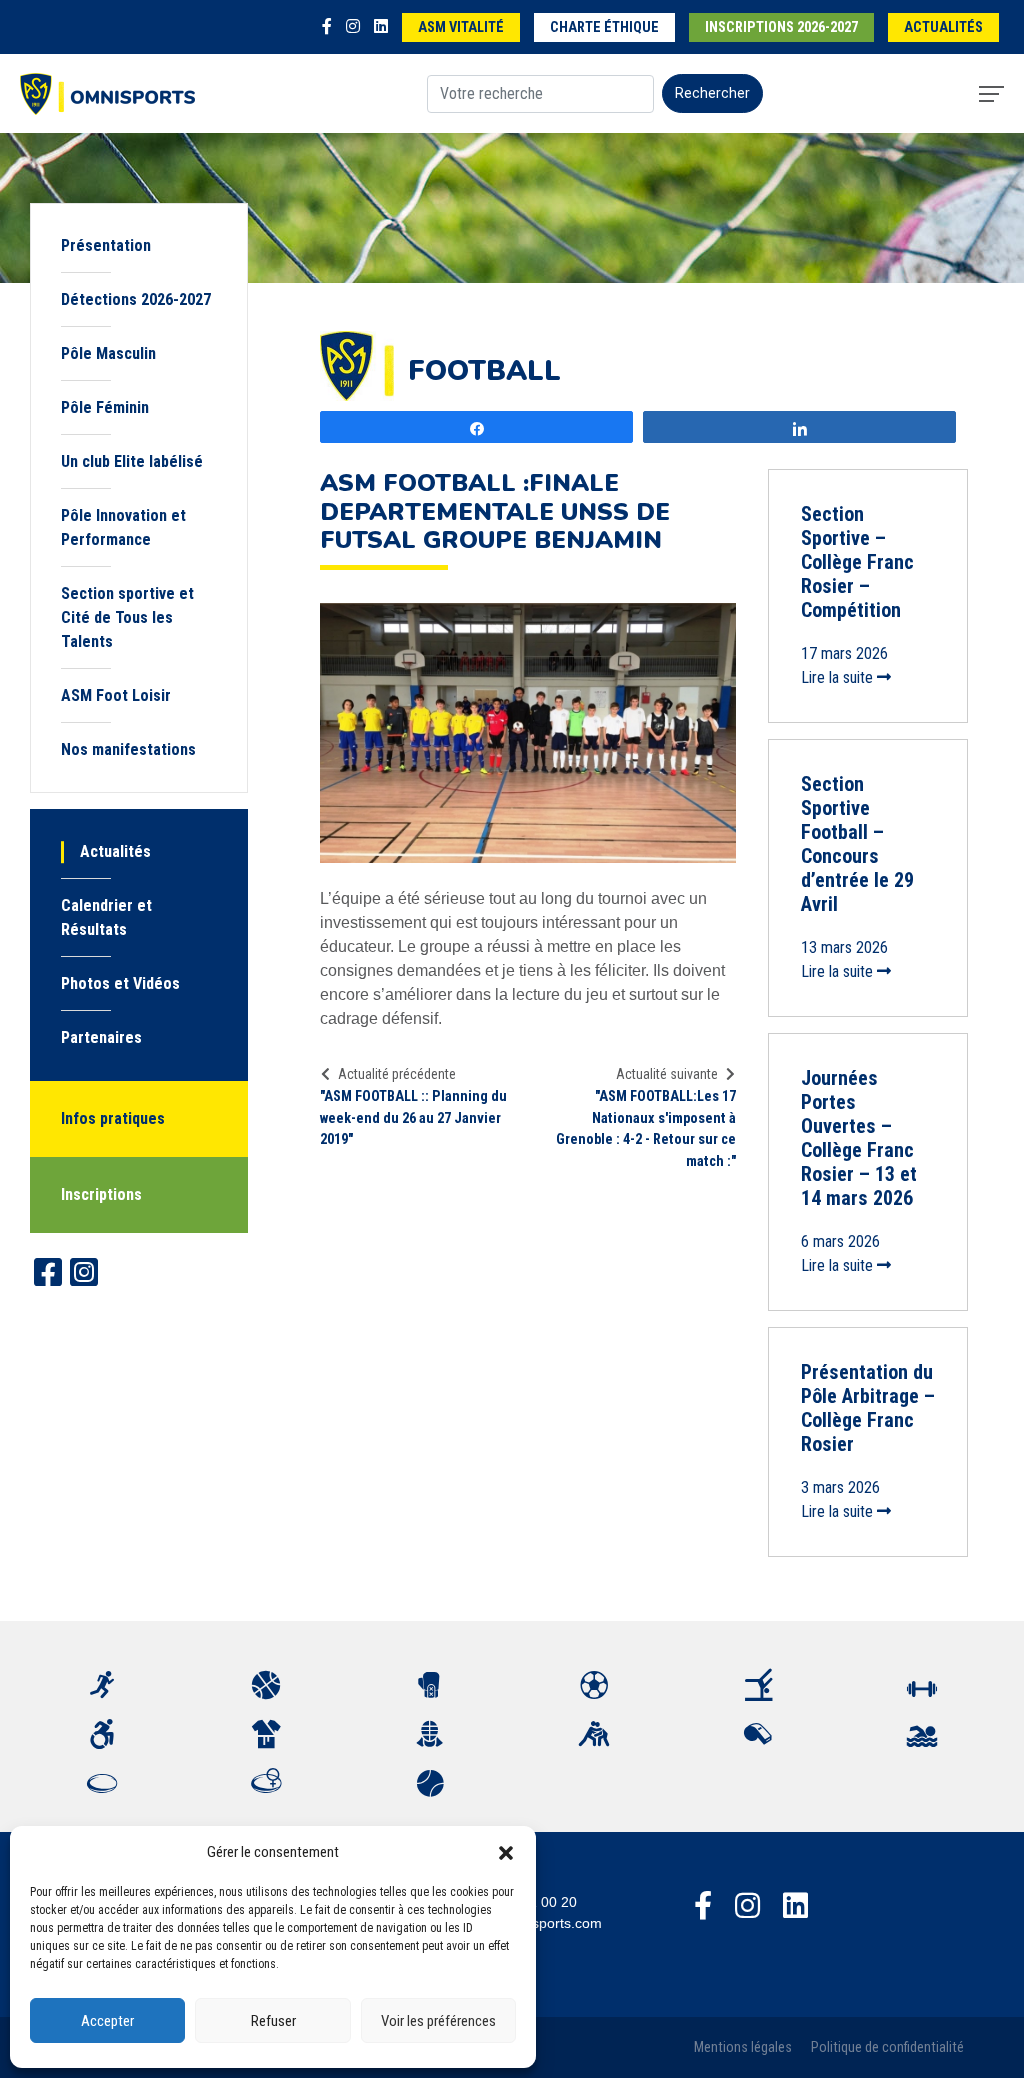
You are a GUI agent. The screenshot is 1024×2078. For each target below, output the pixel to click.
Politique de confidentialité (887, 2047)
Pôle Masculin (108, 353)
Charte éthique (604, 27)
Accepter (107, 2021)
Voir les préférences (438, 2021)
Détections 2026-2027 (136, 299)
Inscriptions (101, 1194)
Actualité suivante (667, 1074)
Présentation (106, 245)
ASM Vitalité (461, 27)
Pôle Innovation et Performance (123, 527)
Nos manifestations (128, 749)
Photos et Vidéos (120, 983)
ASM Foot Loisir (116, 695)
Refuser (273, 2021)
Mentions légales (743, 2047)
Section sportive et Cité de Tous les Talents (127, 617)
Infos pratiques (113, 1118)
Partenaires (101, 1037)
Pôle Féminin (105, 407)
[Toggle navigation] (991, 94)
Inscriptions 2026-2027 (781, 27)
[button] (506, 1852)
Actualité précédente (397, 1074)
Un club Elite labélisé (132, 461)
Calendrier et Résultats (106, 917)
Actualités (943, 27)
